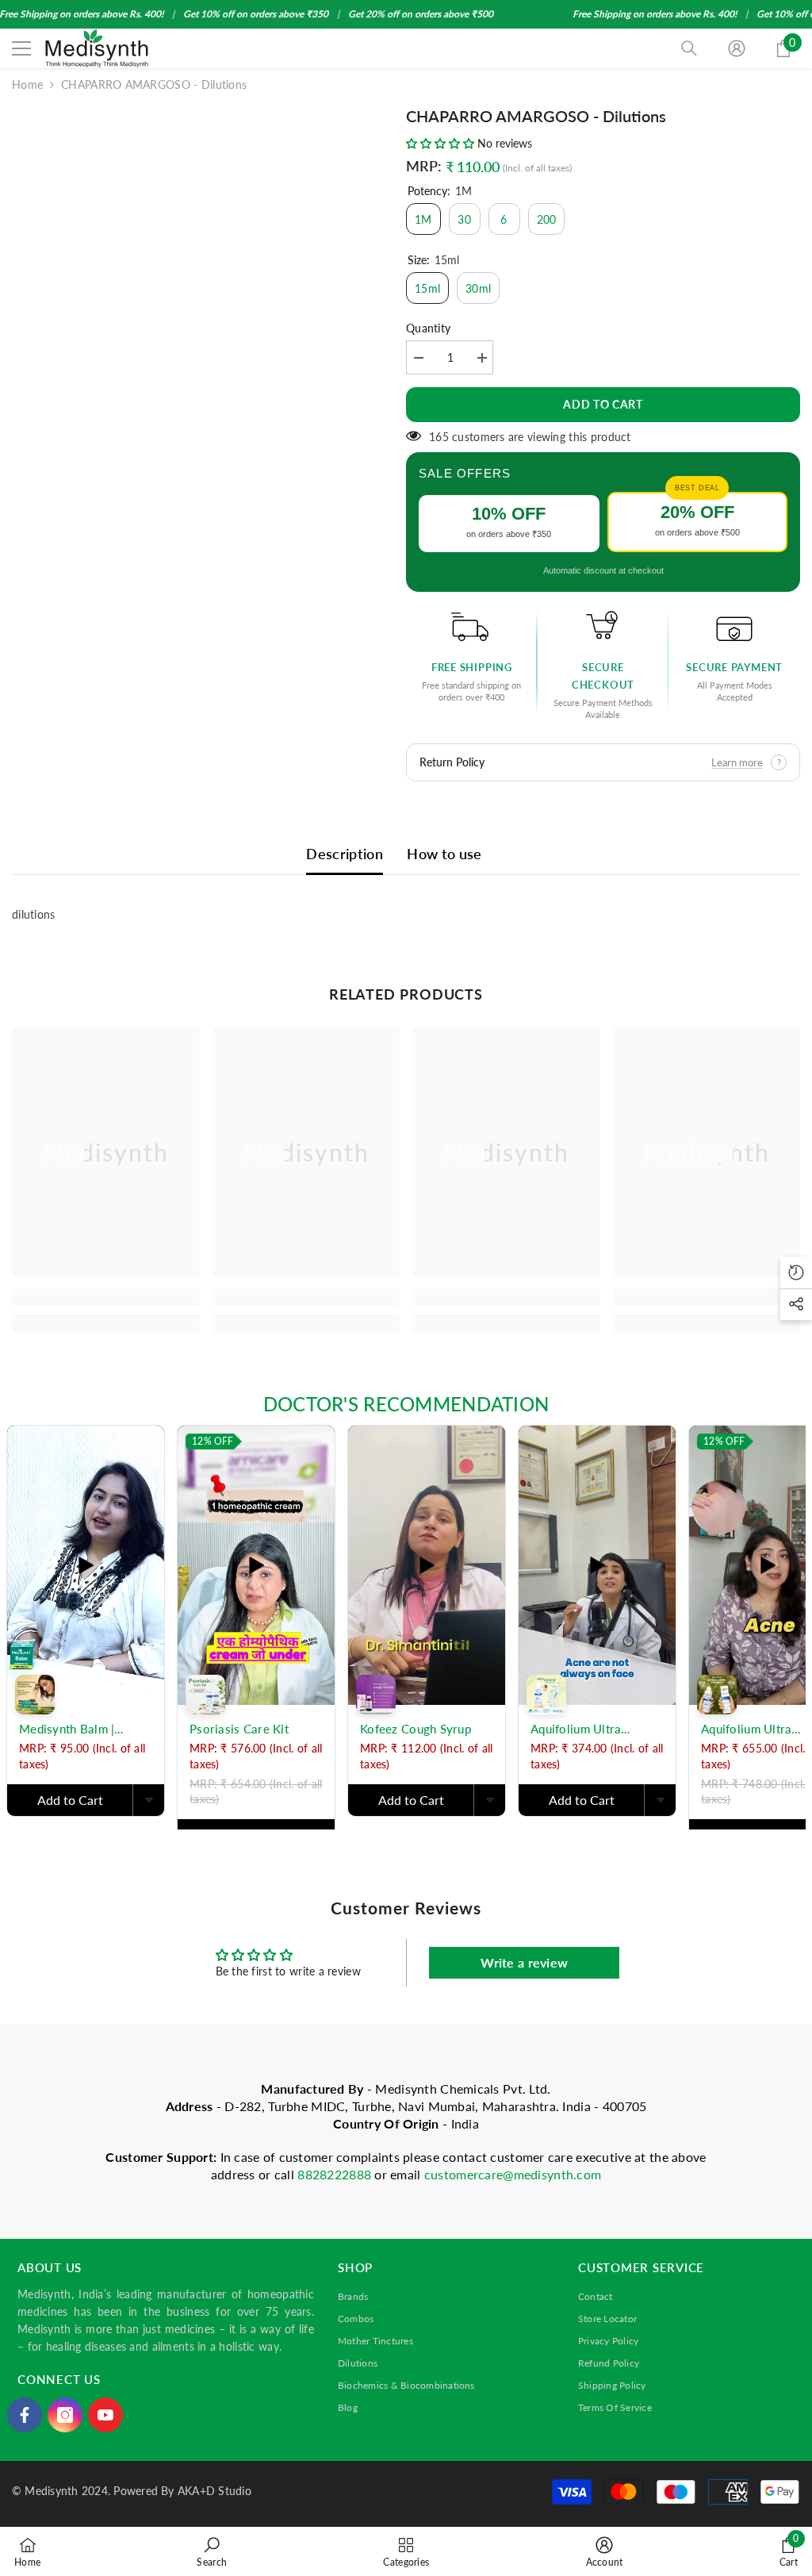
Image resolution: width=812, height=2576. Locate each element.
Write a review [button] (524, 1962)
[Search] (689, 48)
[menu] (21, 48)
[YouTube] (105, 2415)
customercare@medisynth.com (513, 2174)
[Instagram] (65, 2415)
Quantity (428, 328)
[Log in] (737, 48)
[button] (442, 143)
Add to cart (603, 404)
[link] (106, 1297)
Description (345, 854)
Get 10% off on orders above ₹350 (256, 14)
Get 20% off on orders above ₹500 (421, 14)
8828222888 (336, 2174)
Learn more (737, 762)
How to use (444, 854)
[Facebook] (25, 2415)
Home (27, 84)
